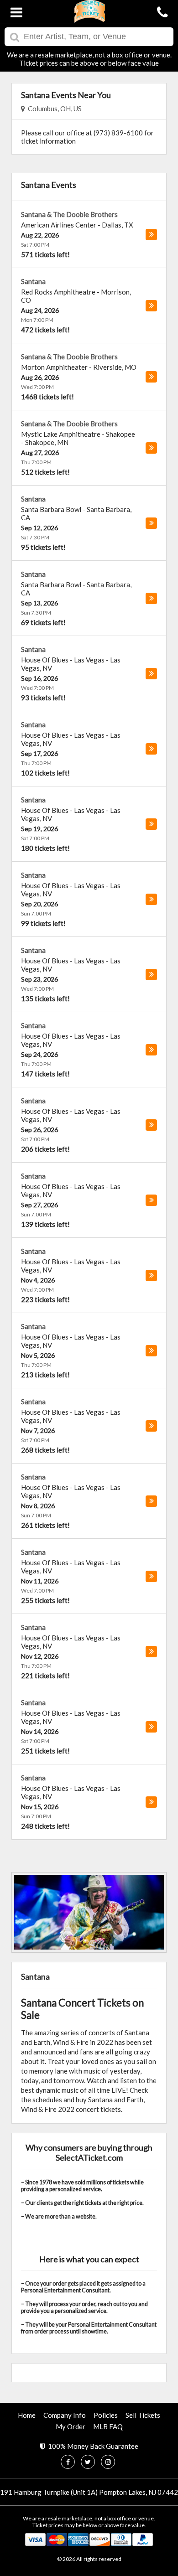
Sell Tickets (143, 2415)
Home (27, 2415)
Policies (106, 2415)
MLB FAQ (108, 2426)
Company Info (65, 2415)
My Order (71, 2426)
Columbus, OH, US (53, 109)
